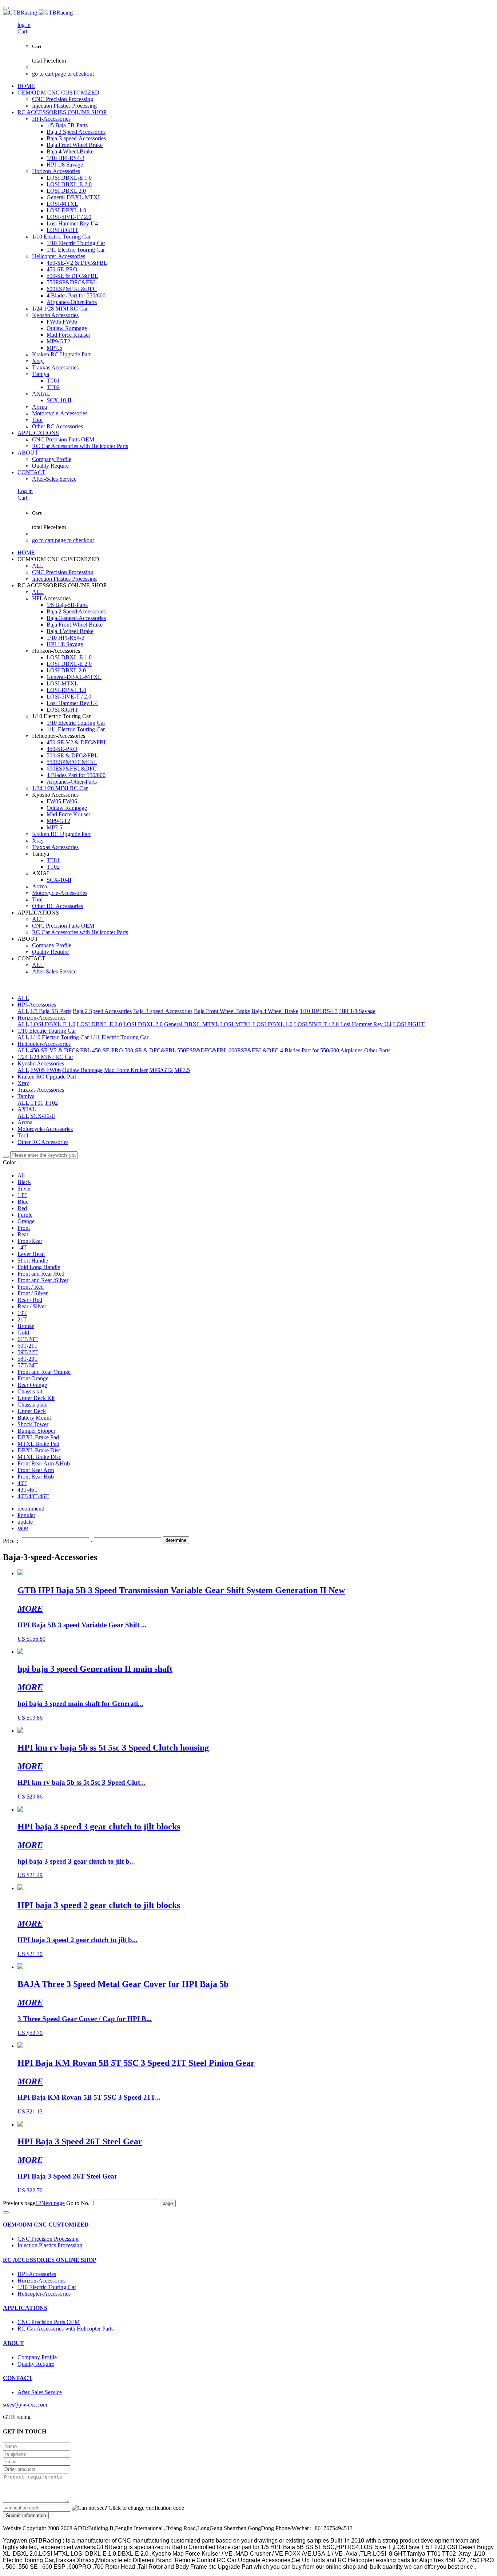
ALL (38, 566)
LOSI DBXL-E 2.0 (99, 1024)
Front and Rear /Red (41, 1274)
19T (22, 1313)
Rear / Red (30, 1300)
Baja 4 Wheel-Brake (275, 1011)
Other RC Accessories (43, 1142)
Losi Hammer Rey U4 (366, 1024)
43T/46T (28, 1490)
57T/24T (28, 1365)
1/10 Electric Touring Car (47, 1031)
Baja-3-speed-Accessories (163, 1011)
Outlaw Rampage (82, 1070)
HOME (26, 86)
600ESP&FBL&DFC (254, 1050)
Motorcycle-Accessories (45, 1129)
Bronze (26, 1326)
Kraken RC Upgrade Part (47, 1077)
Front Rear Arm (36, 1470)
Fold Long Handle (39, 1267)
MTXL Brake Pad (38, 1444)
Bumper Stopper (36, 1431)
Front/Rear (30, 1241)
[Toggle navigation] (6, 8)
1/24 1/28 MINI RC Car (45, 1057)
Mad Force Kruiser (126, 1070)
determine (176, 1540)
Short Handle (33, 1261)
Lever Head (31, 1254)
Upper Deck (32, 1411)
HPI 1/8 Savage (357, 1011)
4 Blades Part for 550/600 (310, 1050)
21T (22, 1319)
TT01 (37, 1103)
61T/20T (28, 1339)
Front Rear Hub (36, 1477)
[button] (128, 2508)
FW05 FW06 (45, 1070)
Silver (24, 1189)
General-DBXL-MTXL (191, 1024)
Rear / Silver (32, 1306)
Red (22, 1208)
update (25, 1522)
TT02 (51, 1103)
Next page (53, 2203)
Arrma (25, 1122)
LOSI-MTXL (236, 1024)
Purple (25, 1215)
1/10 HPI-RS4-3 (319, 1011)
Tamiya (26, 1096)
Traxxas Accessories (41, 1090)
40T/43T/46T (33, 1496)
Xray (23, 1083)
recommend (31, 1509)
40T (22, 1483)
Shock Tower (33, 1424)
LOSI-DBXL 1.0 (273, 1024)
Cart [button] (22, 31)
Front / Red (31, 1287)
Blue (23, 1202)
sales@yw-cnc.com (25, 2405)
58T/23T (28, 1359)
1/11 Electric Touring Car (119, 1037)
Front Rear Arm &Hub (44, 1463)
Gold (23, 1333)
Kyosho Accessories (41, 1063)
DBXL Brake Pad (38, 1437)
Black (24, 1182)
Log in (25, 491)
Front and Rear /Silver (43, 1280)
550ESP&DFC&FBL (202, 1050)
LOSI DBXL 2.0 (143, 1024)
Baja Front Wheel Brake (222, 1011)
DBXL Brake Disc (39, 1450)
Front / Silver (33, 1293)
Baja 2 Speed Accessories (102, 1011)
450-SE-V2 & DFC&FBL (60, 1050)
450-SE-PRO (108, 1050)
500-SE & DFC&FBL (150, 1050)
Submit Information (26, 2515)
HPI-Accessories (37, 1005)
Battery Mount (34, 1418)
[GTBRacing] (249, 13)
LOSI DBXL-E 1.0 (53, 1024)
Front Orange (33, 1378)
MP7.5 (182, 1070)
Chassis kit (30, 1391)
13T (22, 1195)
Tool (23, 1135)
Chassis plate (32, 1405)
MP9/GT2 (161, 1070)
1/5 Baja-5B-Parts (51, 1011)
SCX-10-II (43, 1116)
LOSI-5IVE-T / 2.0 (316, 1024)
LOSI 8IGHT (409, 1024)
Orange (26, 1221)
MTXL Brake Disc (39, 1457)
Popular (26, 1515)
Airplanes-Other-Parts (365, 1050)
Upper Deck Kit (36, 1398)
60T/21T (28, 1346)
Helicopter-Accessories (44, 1044)
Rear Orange (32, 1385)
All (21, 1175)
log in (24, 25)
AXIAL (27, 1109)
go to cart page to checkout (63, 74)
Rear (23, 1234)
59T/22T (28, 1352)
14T (22, 1247)
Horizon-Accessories (41, 1018)
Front (24, 1228)
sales (23, 1528)
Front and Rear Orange (44, 1372)
